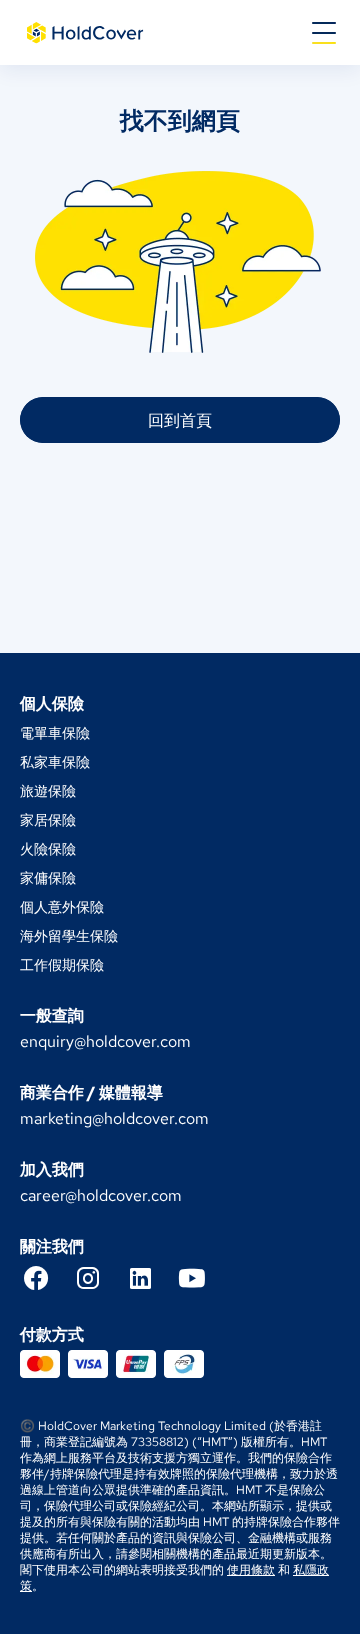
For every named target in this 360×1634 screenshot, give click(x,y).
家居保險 (48, 820)
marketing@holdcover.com (114, 1118)
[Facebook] (46, 1278)
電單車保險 (55, 733)
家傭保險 (48, 878)
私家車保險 (55, 762)
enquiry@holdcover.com (105, 1041)
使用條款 (251, 1570)
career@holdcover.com (101, 1195)
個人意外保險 (62, 907)
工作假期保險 (62, 965)
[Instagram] (98, 1278)
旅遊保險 (48, 791)
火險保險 (48, 849)
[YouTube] (202, 1278)
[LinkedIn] (150, 1278)
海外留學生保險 (69, 936)
